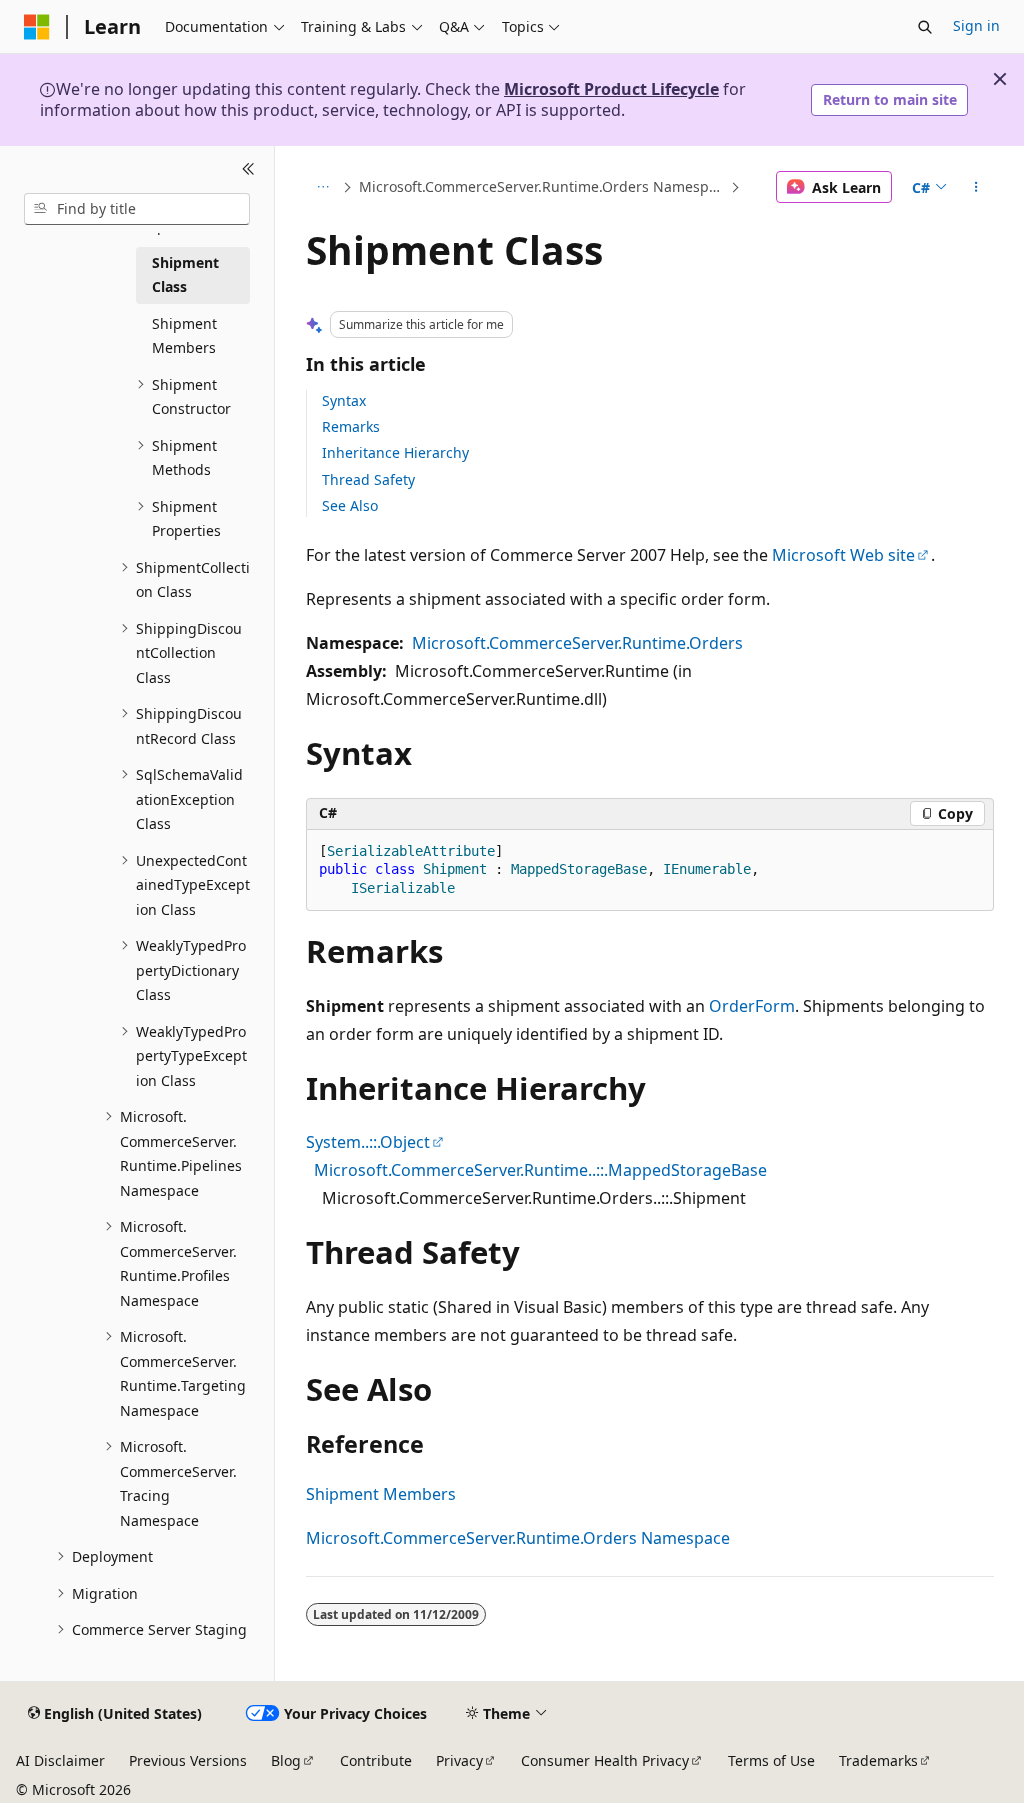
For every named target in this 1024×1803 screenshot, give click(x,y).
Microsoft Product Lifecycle (611, 89)
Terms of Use (771, 1760)
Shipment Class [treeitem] (185, 275)
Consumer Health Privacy (605, 1760)
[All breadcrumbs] (323, 187)
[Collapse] (248, 170)
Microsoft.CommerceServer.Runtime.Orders (577, 643)
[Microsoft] (37, 27)
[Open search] (925, 27)
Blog (286, 1760)
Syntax (344, 400)
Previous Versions (188, 1760)
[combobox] (137, 209)
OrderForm (752, 1006)
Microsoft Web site (843, 555)
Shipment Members (381, 1494)
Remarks (351, 426)
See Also (350, 505)
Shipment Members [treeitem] (184, 336)
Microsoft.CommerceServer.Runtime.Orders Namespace (542, 186)
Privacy (459, 1760)
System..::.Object (368, 1142)
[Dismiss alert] (1000, 79)
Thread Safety (368, 479)
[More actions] (975, 187)
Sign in (976, 25)
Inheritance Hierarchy (395, 452)
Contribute (376, 1760)
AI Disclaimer (60, 1760)
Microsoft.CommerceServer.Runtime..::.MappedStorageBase (540, 1170)
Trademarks (878, 1760)
